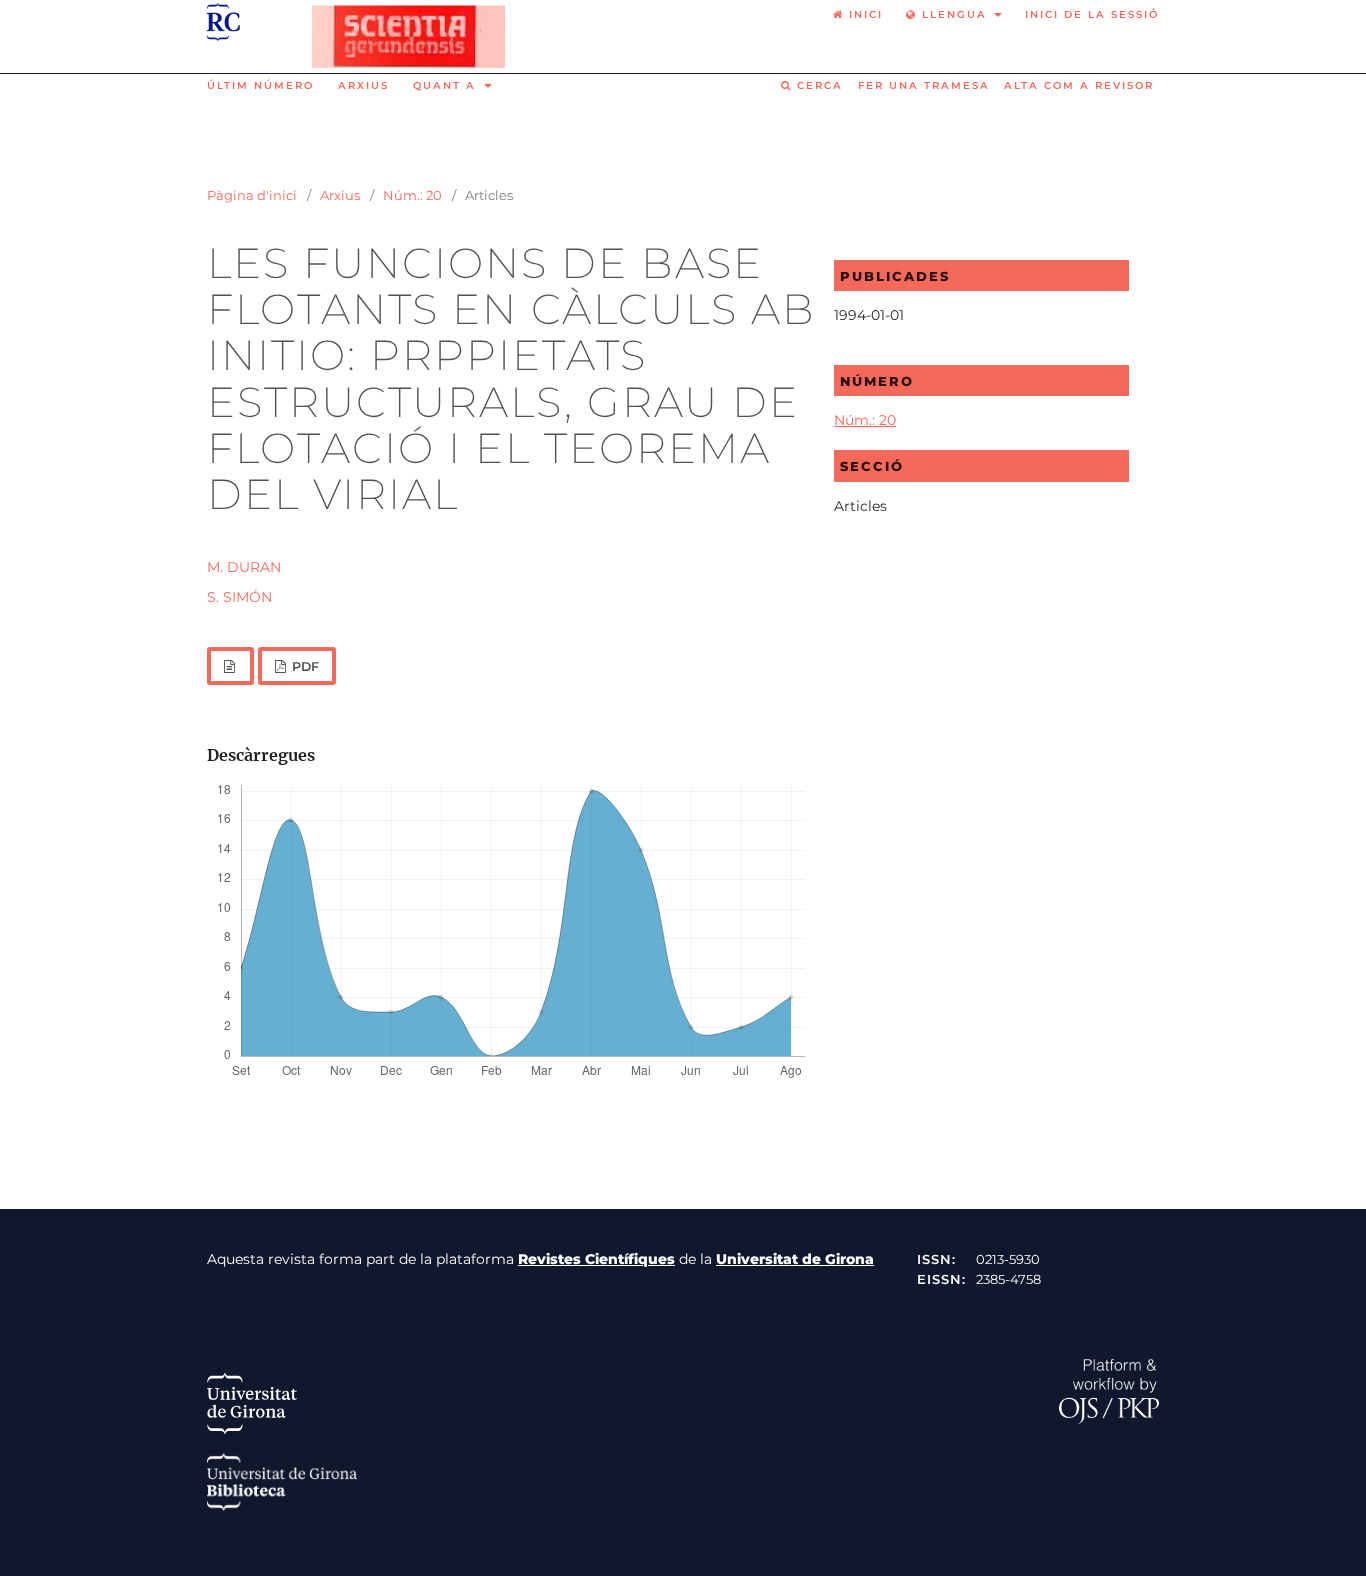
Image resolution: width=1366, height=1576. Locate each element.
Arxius (363, 85)
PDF (304, 666)
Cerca (817, 85)
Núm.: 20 (412, 195)
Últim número (260, 85)
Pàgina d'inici (252, 195)
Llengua (954, 14)
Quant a (447, 85)
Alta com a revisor (1079, 85)
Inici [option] (863, 14)
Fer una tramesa (924, 85)
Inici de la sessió (1092, 14)
